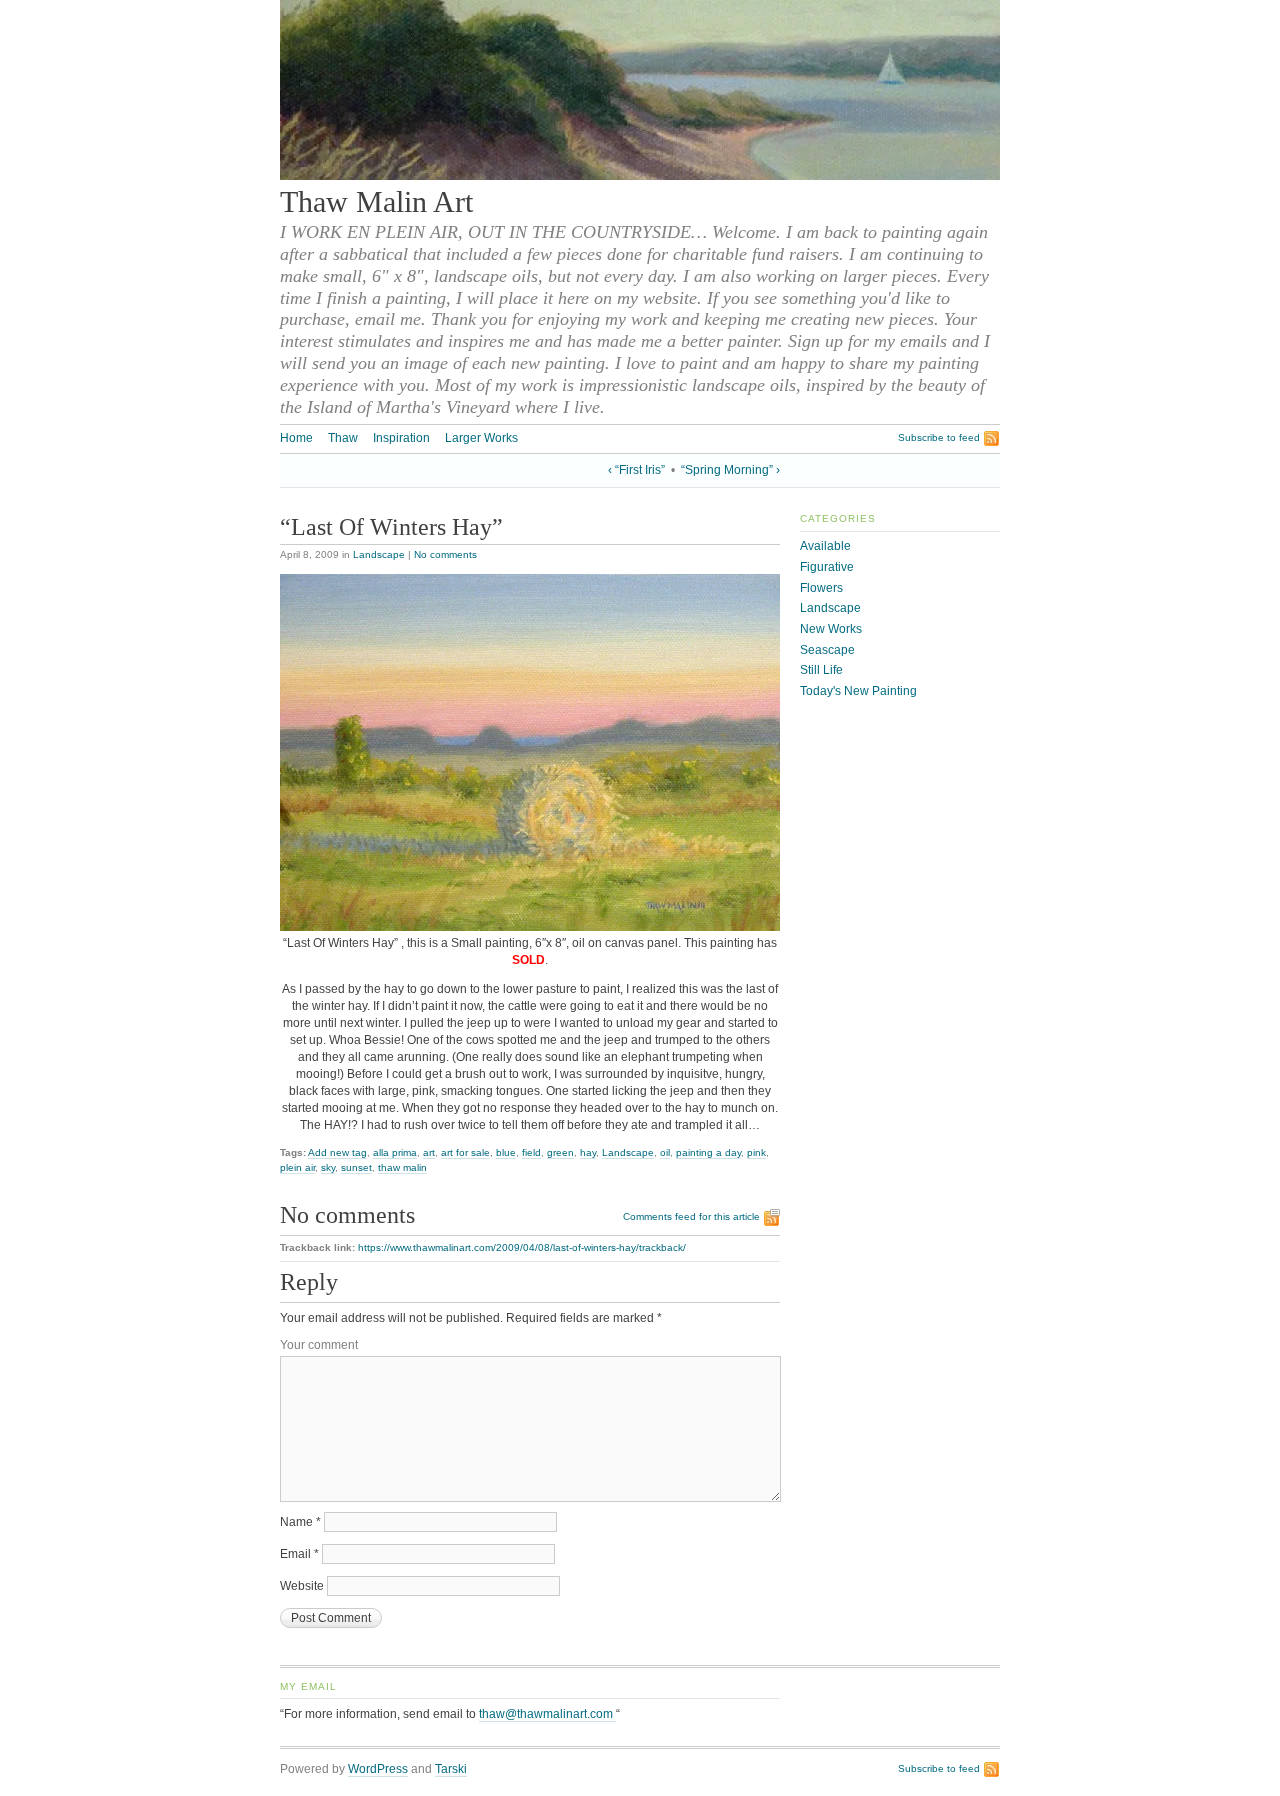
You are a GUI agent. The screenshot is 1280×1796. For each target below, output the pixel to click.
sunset (356, 1167)
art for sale (465, 1152)
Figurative (827, 567)
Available (825, 546)
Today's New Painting (858, 691)
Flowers (821, 588)
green (560, 1152)
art (429, 1152)
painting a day (708, 1152)
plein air (297, 1167)
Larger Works (481, 438)
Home (296, 438)
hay (588, 1152)
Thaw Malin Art (376, 202)
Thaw (343, 438)
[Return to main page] (640, 176)
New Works (831, 629)
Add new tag (337, 1152)
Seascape (827, 650)
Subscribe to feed (939, 437)
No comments (445, 554)
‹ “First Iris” (636, 470)
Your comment (319, 1345)
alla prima (395, 1152)
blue (506, 1152)
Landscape (379, 554)
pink (756, 1152)
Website (302, 1586)
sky (328, 1167)
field (531, 1152)
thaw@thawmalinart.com (547, 1714)
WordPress (378, 1769)
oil (665, 1152)
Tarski (451, 1769)
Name (300, 1522)
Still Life (821, 670)
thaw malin (402, 1167)
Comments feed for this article (691, 1216)
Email (299, 1554)
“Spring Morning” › (730, 470)
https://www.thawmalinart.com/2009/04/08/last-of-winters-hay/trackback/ (522, 1247)
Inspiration (401, 438)
